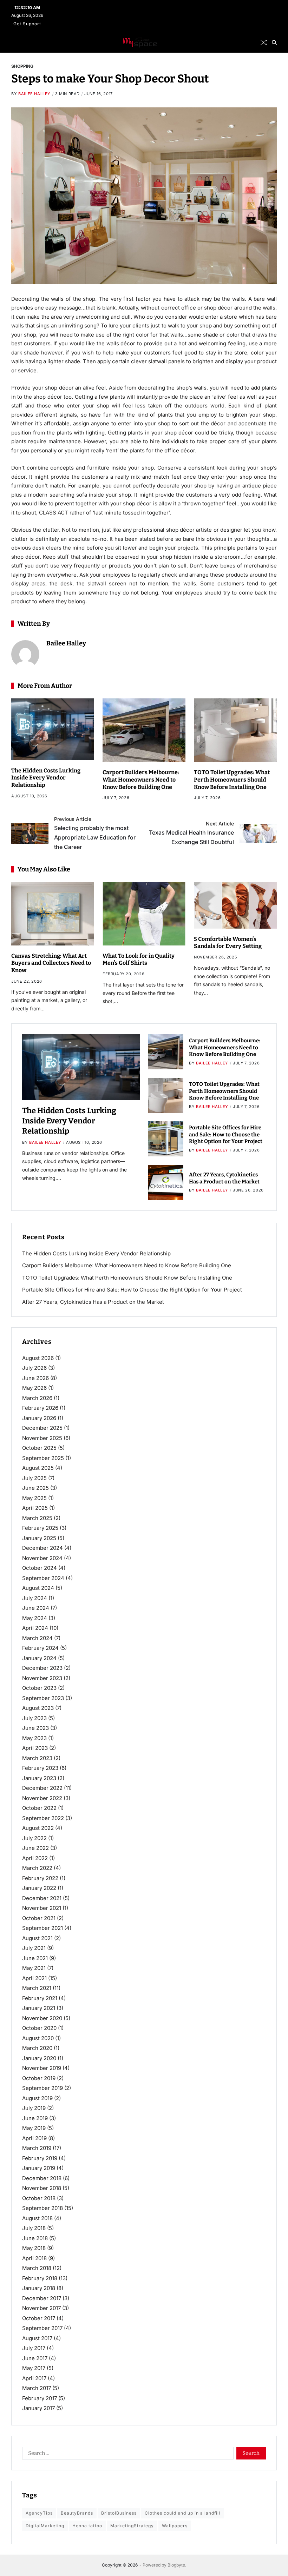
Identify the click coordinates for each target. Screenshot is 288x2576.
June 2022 (35, 1848)
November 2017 (41, 2308)
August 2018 (37, 2218)
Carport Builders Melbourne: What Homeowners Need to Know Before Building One (141, 780)
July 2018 (34, 2228)
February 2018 (40, 2278)
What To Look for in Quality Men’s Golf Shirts (139, 960)
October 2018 (39, 2198)
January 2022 (39, 1888)
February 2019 (40, 2158)
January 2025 (39, 1538)
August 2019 (37, 2098)
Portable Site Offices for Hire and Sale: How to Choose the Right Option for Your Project (226, 1134)
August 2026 (38, 1358)
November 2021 (42, 1908)
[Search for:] (126, 2455)
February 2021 (40, 1998)
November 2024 (42, 1558)
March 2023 (37, 1758)
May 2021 (34, 1968)
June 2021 (35, 1958)
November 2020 (42, 2018)
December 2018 (42, 2178)
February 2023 (40, 1768)
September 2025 (43, 1458)
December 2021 (42, 1898)
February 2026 (40, 1408)
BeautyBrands (77, 2513)
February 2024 (40, 1648)
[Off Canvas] (15, 43)
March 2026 (37, 1398)
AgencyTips (39, 2513)
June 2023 (35, 1728)
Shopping (22, 66)
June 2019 (35, 2118)
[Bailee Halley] (25, 654)
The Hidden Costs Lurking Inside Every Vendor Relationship (46, 778)
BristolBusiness (119, 2513)
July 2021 (34, 1948)
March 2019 (37, 2148)
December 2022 (42, 1788)
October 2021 (39, 1918)
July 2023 (34, 1718)
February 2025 (40, 1528)
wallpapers (175, 2526)
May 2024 (35, 1618)
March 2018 (37, 2268)
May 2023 (34, 1738)
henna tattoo (87, 2526)
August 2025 (38, 1468)
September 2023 (43, 1698)
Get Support (27, 24)
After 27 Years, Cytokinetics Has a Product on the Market (93, 1302)
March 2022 (37, 1868)
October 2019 (39, 2078)
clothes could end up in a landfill (182, 2513)
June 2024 (36, 1608)
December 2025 (42, 1428)
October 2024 (40, 1568)
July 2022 (34, 1838)
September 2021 (42, 1928)
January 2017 (38, 2408)
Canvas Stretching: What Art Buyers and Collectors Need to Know (51, 963)
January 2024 (39, 1658)
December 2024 (42, 1548)
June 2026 (35, 1378)
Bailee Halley (34, 94)
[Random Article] (264, 42)
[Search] (274, 42)
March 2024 (37, 1638)
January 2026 (39, 1418)
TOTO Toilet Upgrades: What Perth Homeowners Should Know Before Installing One (232, 780)
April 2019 (34, 2138)
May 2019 (34, 2128)
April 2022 (35, 1858)
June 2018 (35, 2238)
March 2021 (37, 1988)
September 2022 (43, 1818)
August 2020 (38, 2038)
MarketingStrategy (132, 2526)
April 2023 (35, 1748)
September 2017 (42, 2328)
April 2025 (35, 1508)
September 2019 (42, 2088)
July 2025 (34, 1478)
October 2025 (39, 1448)
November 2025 (42, 1438)
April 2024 (35, 1628)
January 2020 (39, 2058)
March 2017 (37, 2388)
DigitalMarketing (45, 2526)
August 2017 (37, 2338)
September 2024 (43, 1578)
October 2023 (39, 1688)
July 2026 (34, 1368)
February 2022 (40, 1878)
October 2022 (39, 1808)
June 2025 (35, 1488)
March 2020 (37, 2048)
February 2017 (40, 2398)
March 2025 (37, 1518)
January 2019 (39, 2168)
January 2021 (39, 2008)
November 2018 (42, 2188)
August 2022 (38, 1828)
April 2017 (34, 2378)
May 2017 (34, 2368)
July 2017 (34, 2348)
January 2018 (39, 2288)
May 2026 (34, 1388)
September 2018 (42, 2208)
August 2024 (38, 1588)
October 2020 (39, 2028)
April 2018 (34, 2258)
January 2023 (39, 1778)
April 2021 (34, 1978)
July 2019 (34, 2108)
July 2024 (35, 1598)
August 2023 (38, 1708)
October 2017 (39, 2318)
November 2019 (42, 2068)
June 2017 (35, 2358)
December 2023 (42, 1668)
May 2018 (34, 2248)
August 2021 (37, 1938)
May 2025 (34, 1498)
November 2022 (42, 1798)
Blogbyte (176, 2565)
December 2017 (42, 2298)
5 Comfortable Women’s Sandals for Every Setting (228, 943)
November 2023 (42, 1678)
